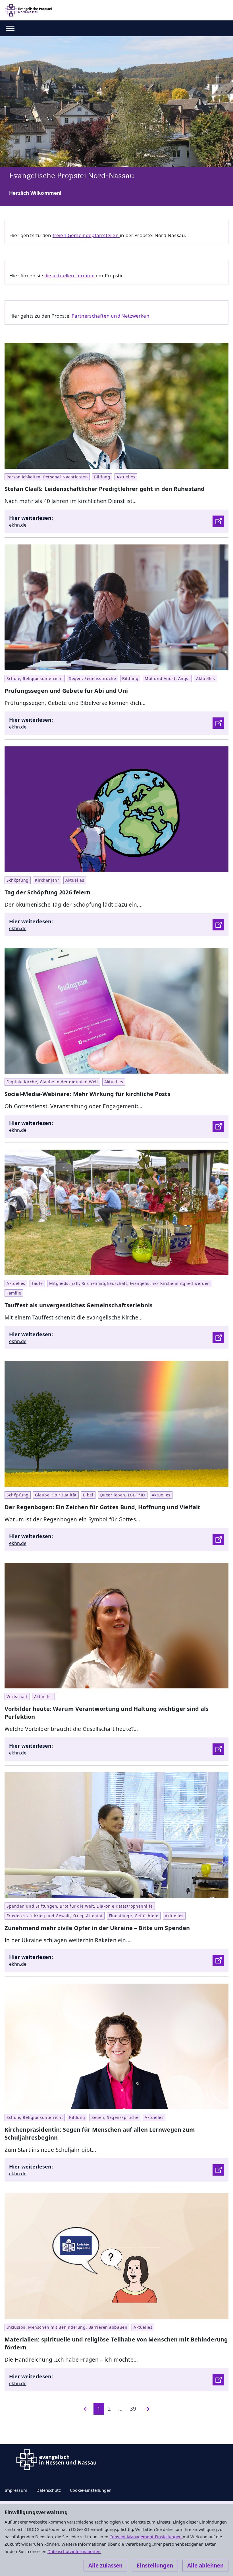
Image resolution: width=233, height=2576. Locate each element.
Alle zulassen (105, 2566)
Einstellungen (155, 2566)
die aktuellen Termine (69, 275)
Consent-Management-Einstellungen (146, 2537)
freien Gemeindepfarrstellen (86, 235)
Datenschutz (49, 2490)
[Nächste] (147, 2409)
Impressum (16, 2490)
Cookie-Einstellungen (91, 2490)
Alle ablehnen (205, 2566)
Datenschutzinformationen (74, 2551)
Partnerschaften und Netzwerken (111, 316)
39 (133, 2409)
